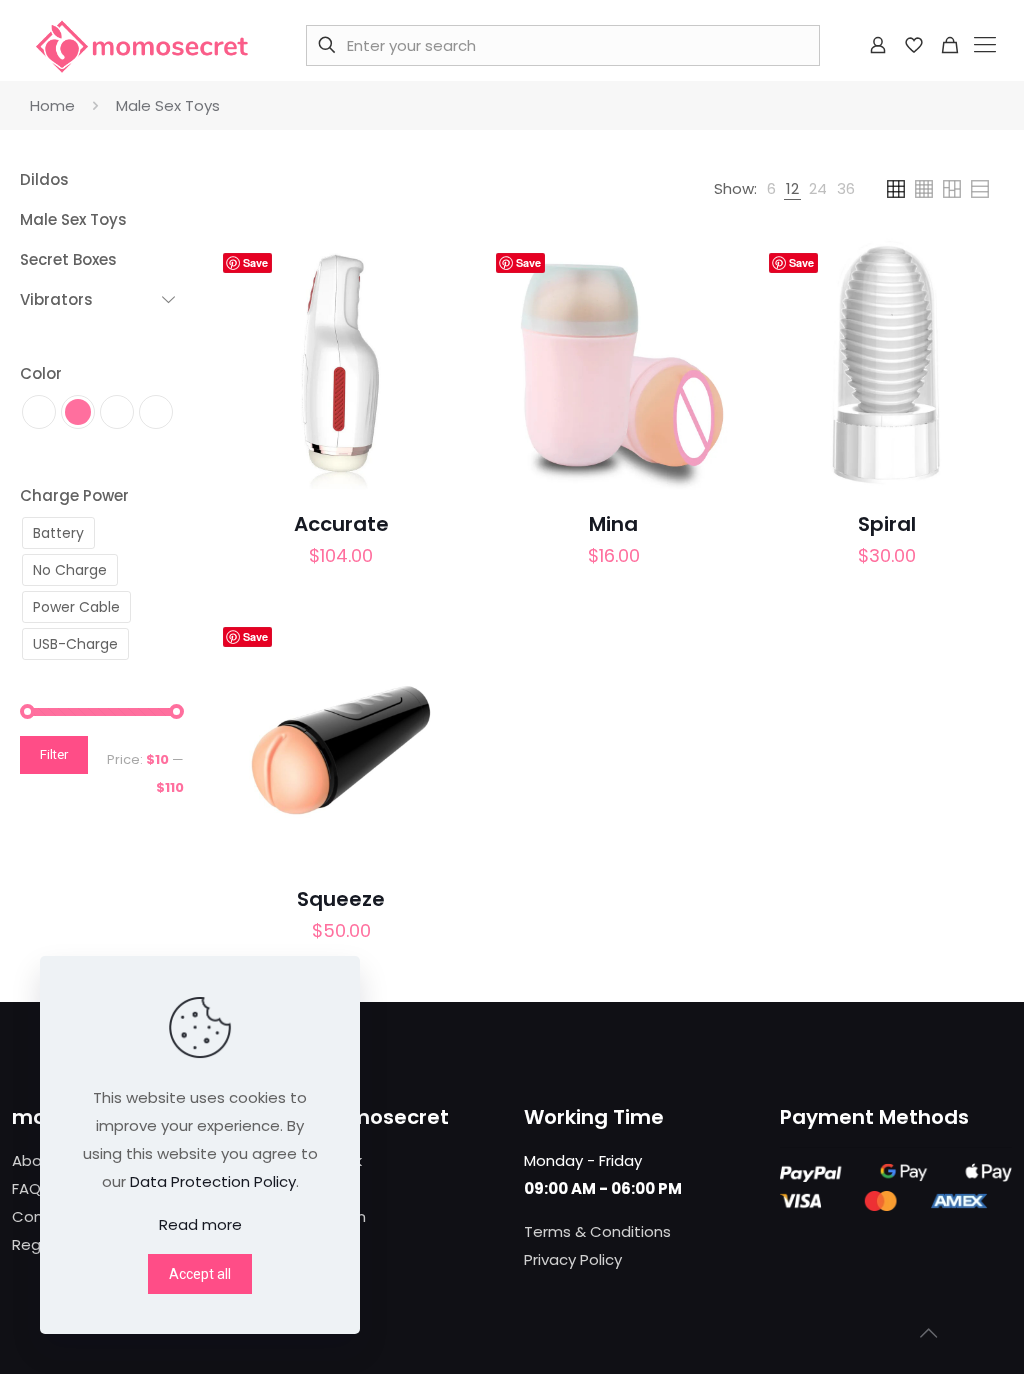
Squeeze (341, 899)
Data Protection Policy (213, 1181)
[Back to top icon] (928, 1333)
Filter (54, 754)
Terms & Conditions (597, 1231)
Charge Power (74, 495)
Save (255, 262)
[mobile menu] (985, 45)
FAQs (30, 1188)
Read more (200, 1224)
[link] (771, 189)
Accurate (341, 524)
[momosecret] (141, 45)
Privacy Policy (573, 1259)
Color (41, 373)
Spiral (887, 524)
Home (52, 105)
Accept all (200, 1274)
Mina (613, 524)
